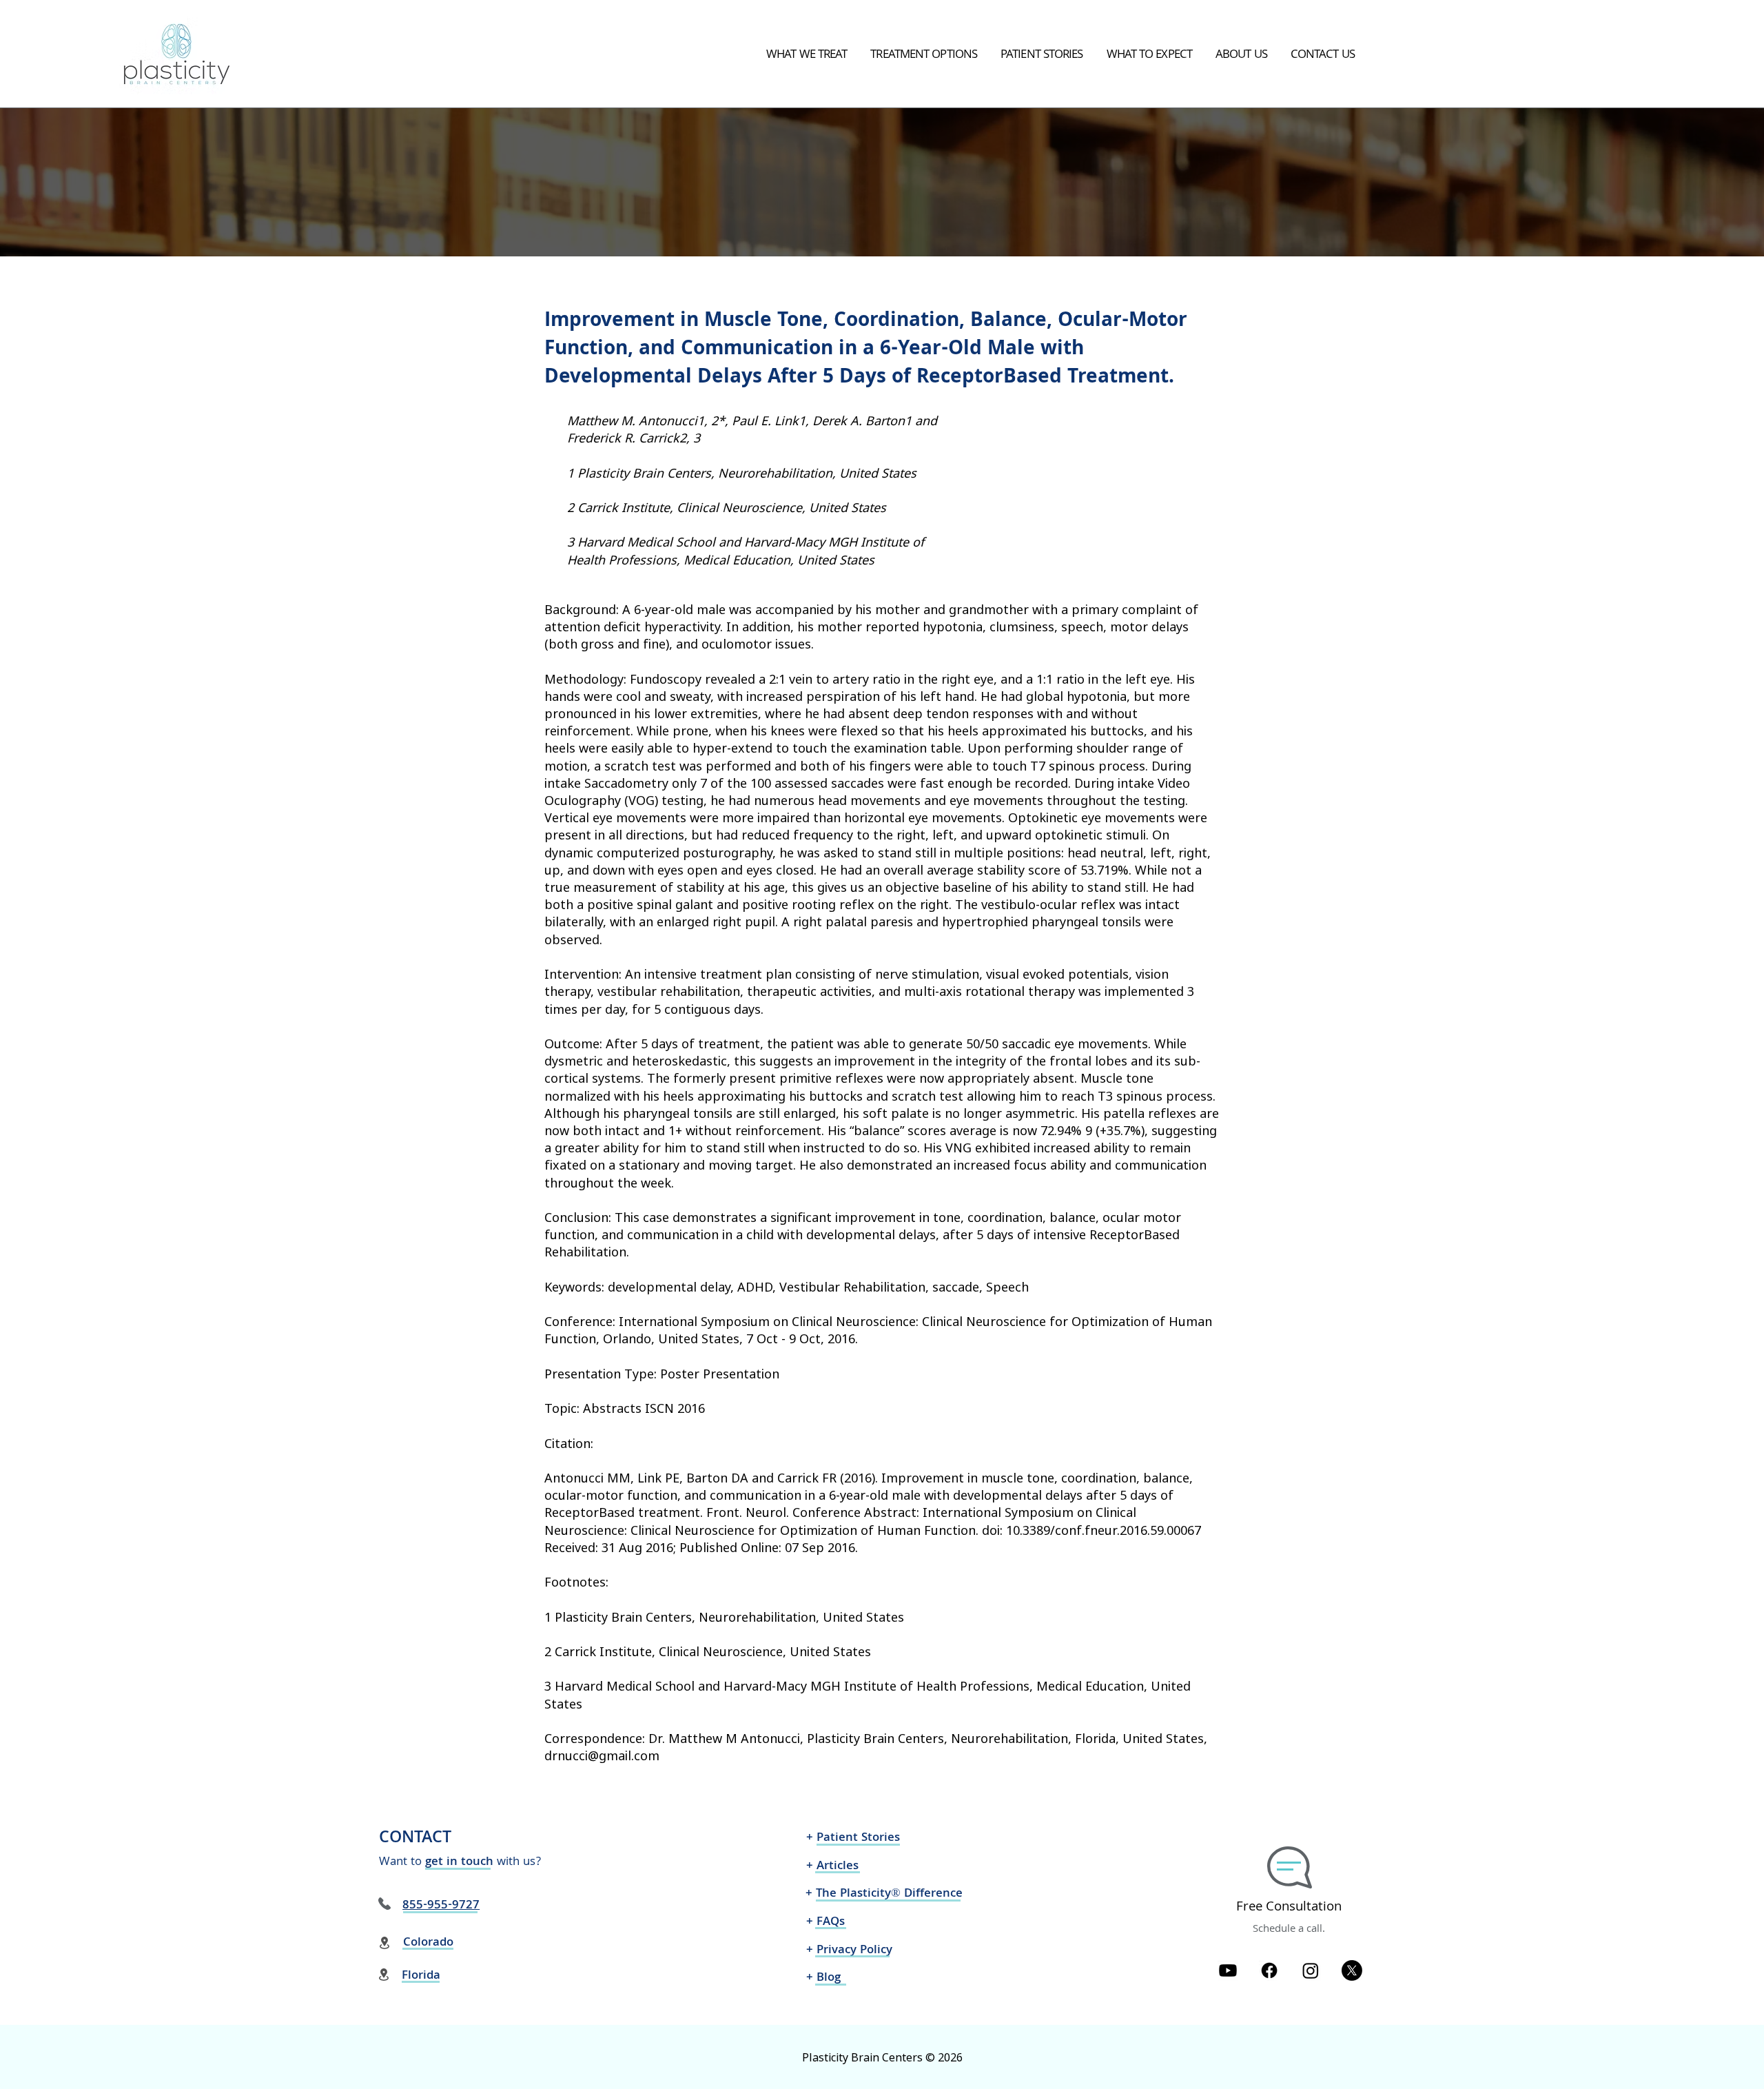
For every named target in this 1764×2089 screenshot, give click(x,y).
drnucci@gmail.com (602, 1755)
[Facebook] (1269, 1970)
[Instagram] (1311, 1970)
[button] (807, 56)
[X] (1352, 1970)
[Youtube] (1228, 1970)
